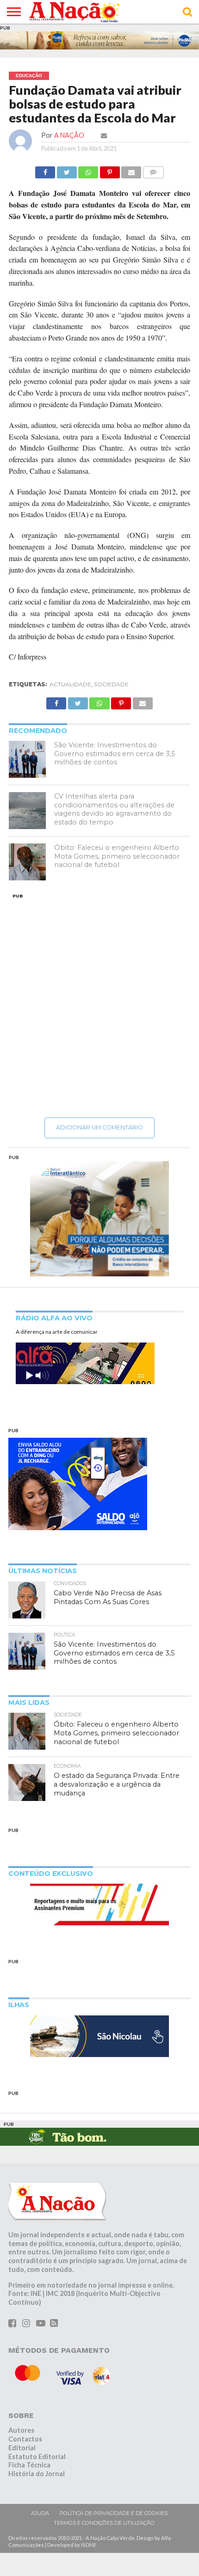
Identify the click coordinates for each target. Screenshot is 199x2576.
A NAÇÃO (69, 135)
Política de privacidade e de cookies (114, 2513)
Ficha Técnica (29, 2465)
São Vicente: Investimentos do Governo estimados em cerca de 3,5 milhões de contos (115, 754)
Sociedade (111, 684)
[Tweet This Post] (67, 170)
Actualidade (70, 684)
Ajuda (40, 2513)
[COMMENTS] (153, 170)
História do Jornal (37, 2474)
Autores (21, 2430)
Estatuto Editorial (37, 2457)
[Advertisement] (99, 1005)
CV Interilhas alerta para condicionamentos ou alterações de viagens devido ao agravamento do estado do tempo (114, 809)
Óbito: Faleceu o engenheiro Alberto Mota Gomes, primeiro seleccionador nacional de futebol (117, 856)
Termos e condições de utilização (104, 2523)
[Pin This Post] (110, 170)
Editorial (22, 2448)
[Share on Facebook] (45, 170)
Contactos (25, 2439)
